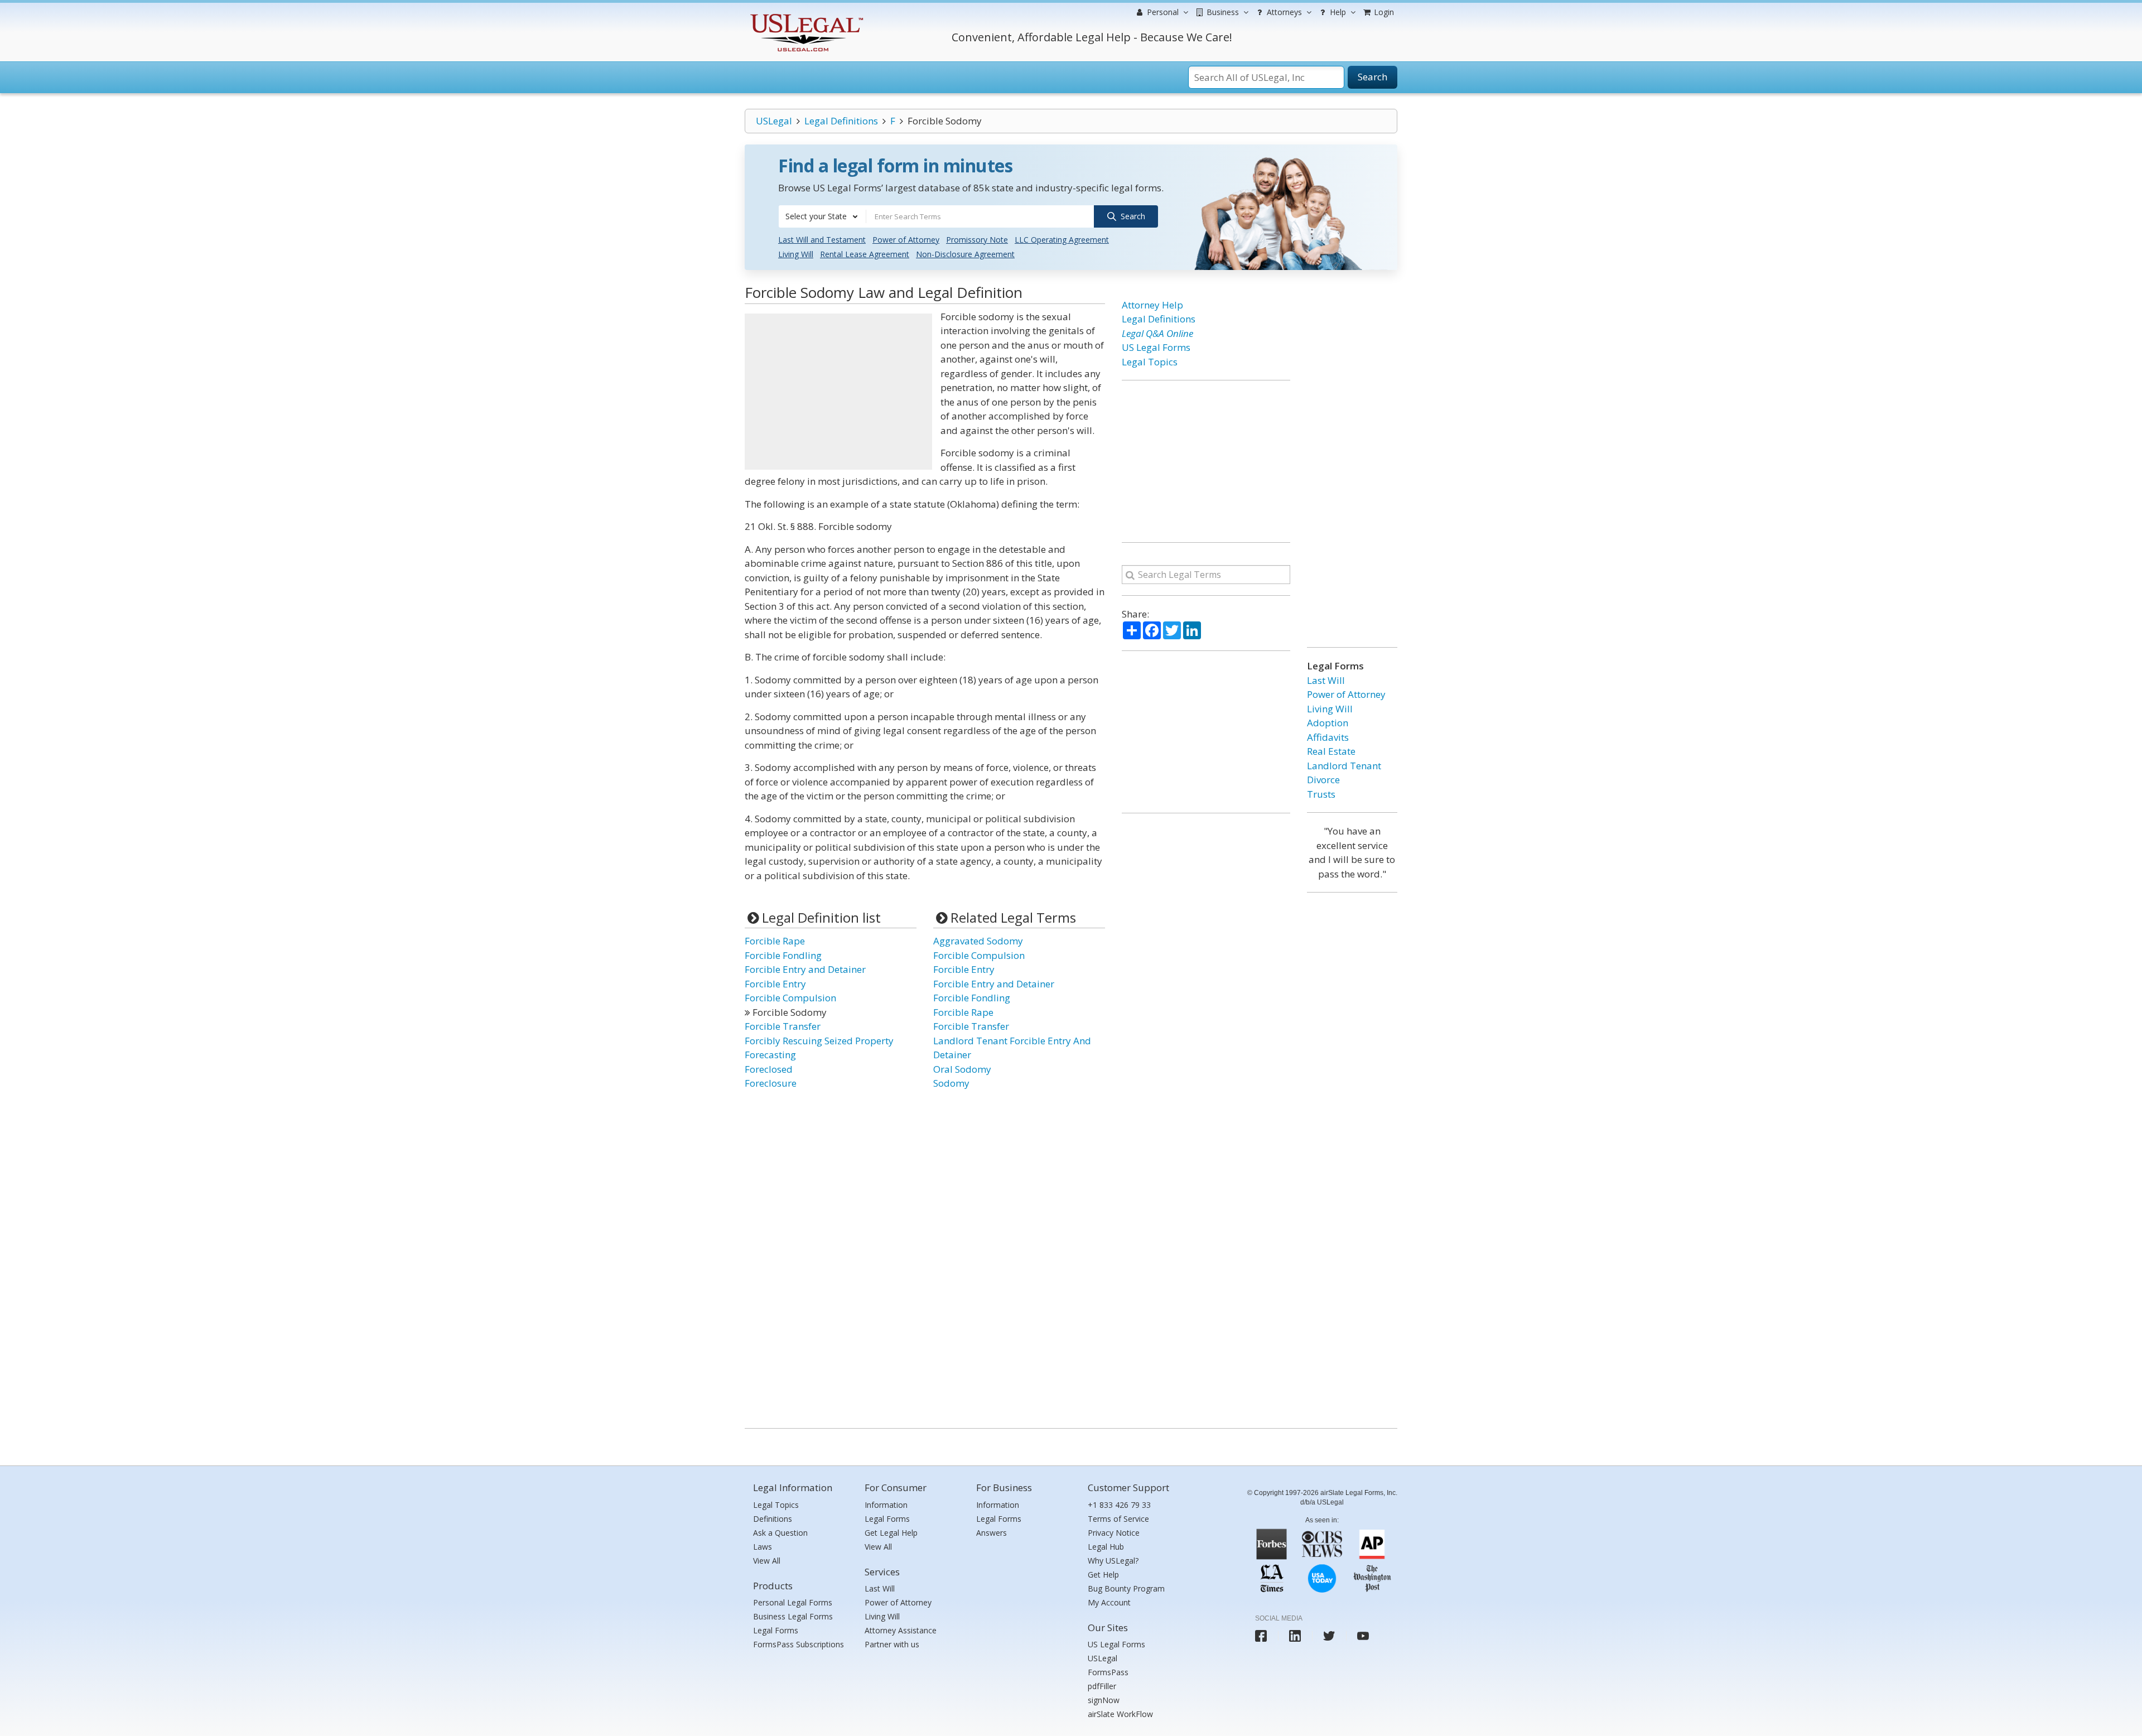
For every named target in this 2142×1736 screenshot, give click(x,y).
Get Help (1103, 1575)
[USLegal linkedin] (1295, 1636)
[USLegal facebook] (1261, 1636)
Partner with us (892, 1644)
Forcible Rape (775, 941)
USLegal (774, 121)
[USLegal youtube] (1363, 1636)
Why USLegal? (1113, 1561)
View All (767, 1561)
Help (1337, 12)
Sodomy (951, 1083)
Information (886, 1505)
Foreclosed (769, 1069)
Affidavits (1328, 737)
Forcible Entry (775, 984)
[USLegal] (805, 15)
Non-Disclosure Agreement (965, 254)
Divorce (1323, 780)
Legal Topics (1150, 362)
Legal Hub (1106, 1547)
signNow (1104, 1700)
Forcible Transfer (783, 1026)
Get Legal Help (891, 1533)
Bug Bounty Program (1126, 1588)
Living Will (796, 254)
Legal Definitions (841, 121)
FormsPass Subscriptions (799, 1644)
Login (1383, 12)
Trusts (1321, 794)
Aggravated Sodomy (978, 941)
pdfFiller (1102, 1686)
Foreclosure (771, 1083)
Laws (763, 1547)
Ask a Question (780, 1533)
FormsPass (1108, 1672)
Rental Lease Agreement (865, 254)
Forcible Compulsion (790, 998)
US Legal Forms (1156, 347)
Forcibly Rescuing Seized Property (819, 1041)
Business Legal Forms (793, 1616)
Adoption (1328, 723)
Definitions (773, 1519)
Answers (992, 1533)
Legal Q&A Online (1157, 333)
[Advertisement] (838, 392)
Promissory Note (977, 240)
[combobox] (822, 216)
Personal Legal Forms (793, 1602)
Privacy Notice (1114, 1533)
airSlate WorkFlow (1120, 1714)
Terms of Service (1118, 1519)
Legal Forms (776, 1630)
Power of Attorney (906, 240)
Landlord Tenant (1344, 766)
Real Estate (1331, 751)
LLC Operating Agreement (1062, 240)
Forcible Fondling (783, 955)
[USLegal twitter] (1329, 1636)
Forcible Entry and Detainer (805, 969)
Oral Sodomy (962, 1069)
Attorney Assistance (901, 1630)
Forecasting (770, 1055)
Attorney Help (1152, 305)
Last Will (1326, 680)
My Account (1109, 1602)
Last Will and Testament (822, 240)
